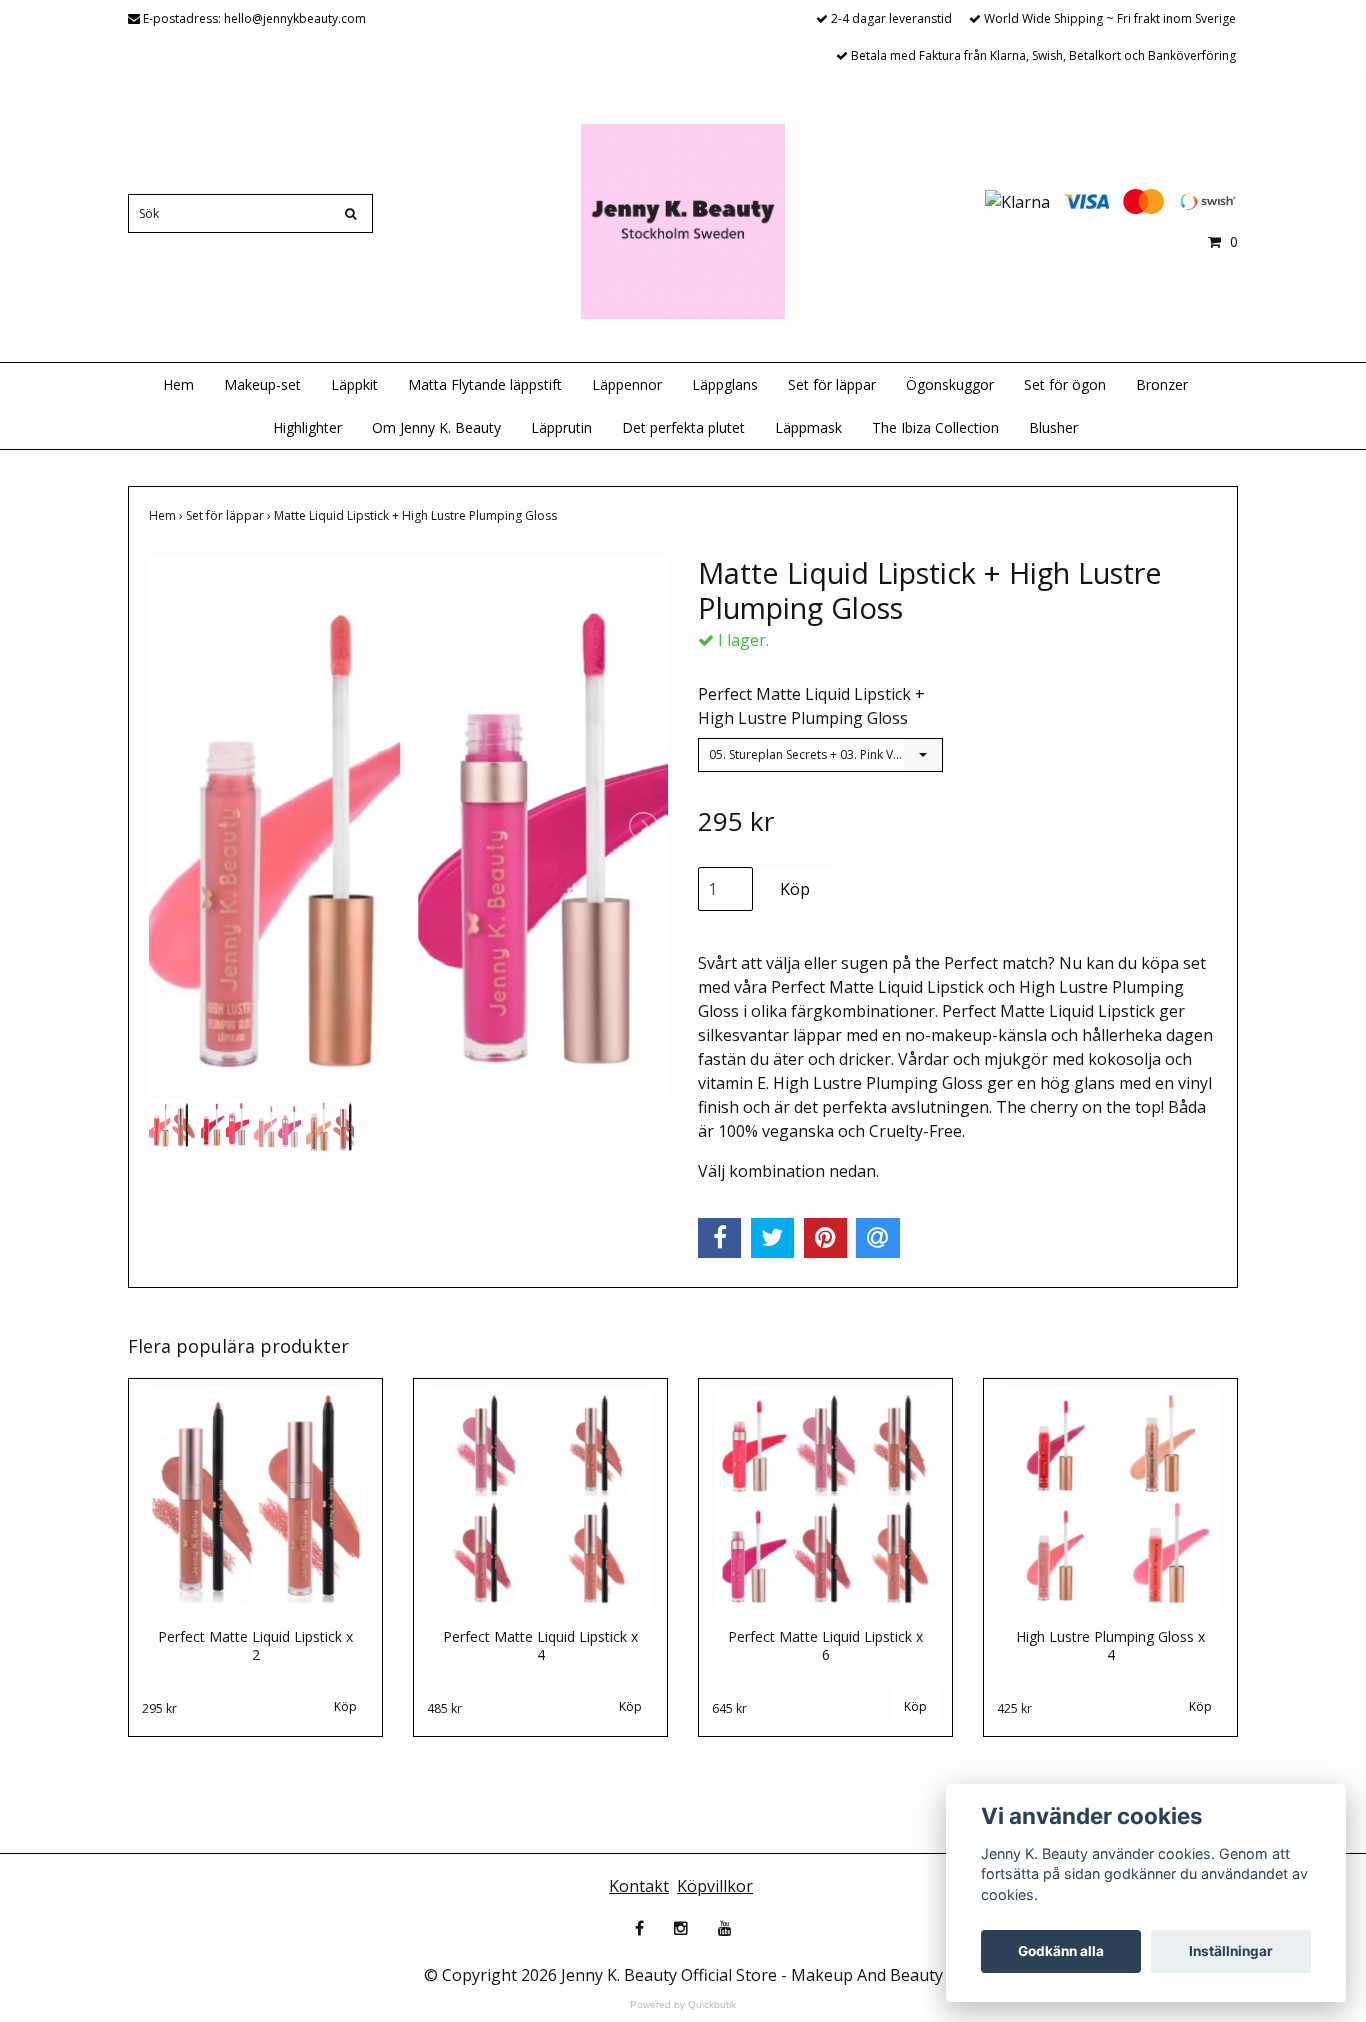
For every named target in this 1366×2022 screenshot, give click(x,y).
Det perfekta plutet (683, 427)
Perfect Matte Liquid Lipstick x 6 (825, 1645)
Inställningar (1231, 1951)
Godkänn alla (1061, 1951)
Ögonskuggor (950, 384)
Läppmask (808, 427)
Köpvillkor (715, 1886)
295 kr (159, 1708)
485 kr (444, 1708)
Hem (178, 384)
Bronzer (1162, 384)
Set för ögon (1065, 384)
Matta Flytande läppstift (485, 384)
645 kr (729, 1708)
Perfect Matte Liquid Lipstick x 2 (255, 1645)
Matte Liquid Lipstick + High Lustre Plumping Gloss (417, 515)
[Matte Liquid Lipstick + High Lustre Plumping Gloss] (408, 826)
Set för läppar (832, 384)
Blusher (1053, 427)
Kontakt (639, 1886)
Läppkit (354, 384)
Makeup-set (262, 384)
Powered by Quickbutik (683, 2004)
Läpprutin (561, 427)
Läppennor (627, 384)
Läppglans (725, 384)
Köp (345, 1706)
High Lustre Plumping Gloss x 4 (1110, 1645)
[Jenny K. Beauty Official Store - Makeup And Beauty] (682, 220)
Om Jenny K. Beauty (436, 427)
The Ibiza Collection (935, 427)
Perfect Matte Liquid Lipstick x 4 (540, 1645)
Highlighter (307, 427)
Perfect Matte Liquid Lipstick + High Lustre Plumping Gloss (811, 706)
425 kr (1014, 1708)
